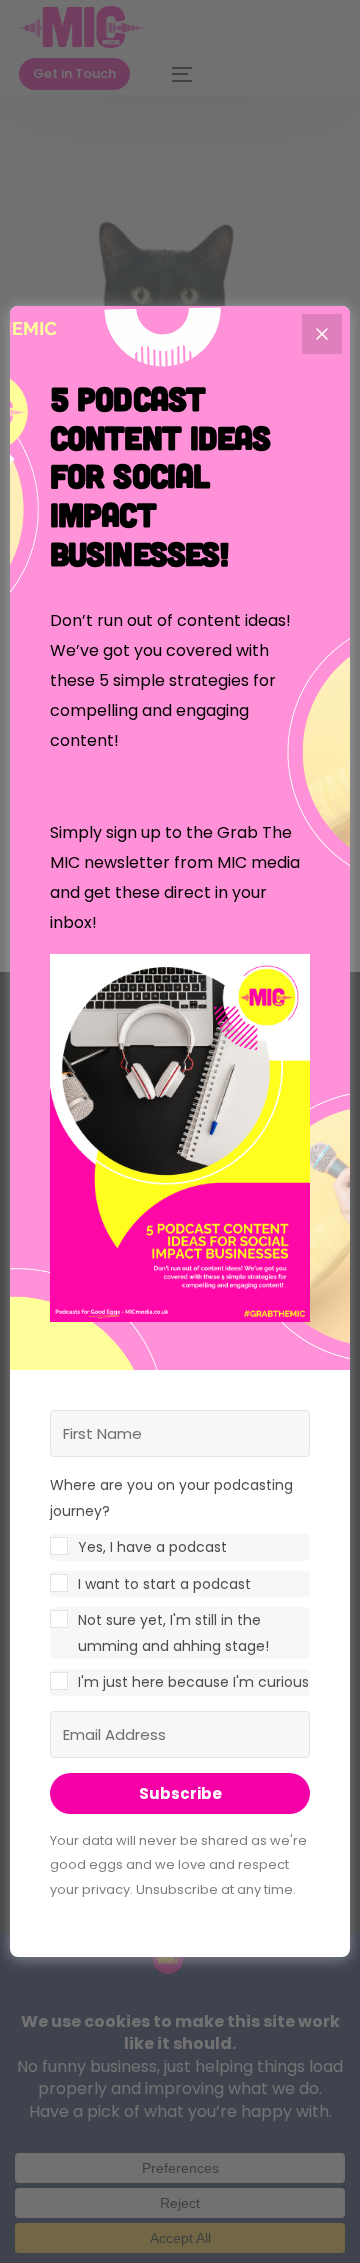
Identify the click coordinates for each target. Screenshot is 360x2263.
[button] (180, 1142)
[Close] (322, 334)
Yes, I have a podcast (152, 1547)
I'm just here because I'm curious (193, 1682)
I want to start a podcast (164, 1584)
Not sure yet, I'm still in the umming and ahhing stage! (173, 1633)
